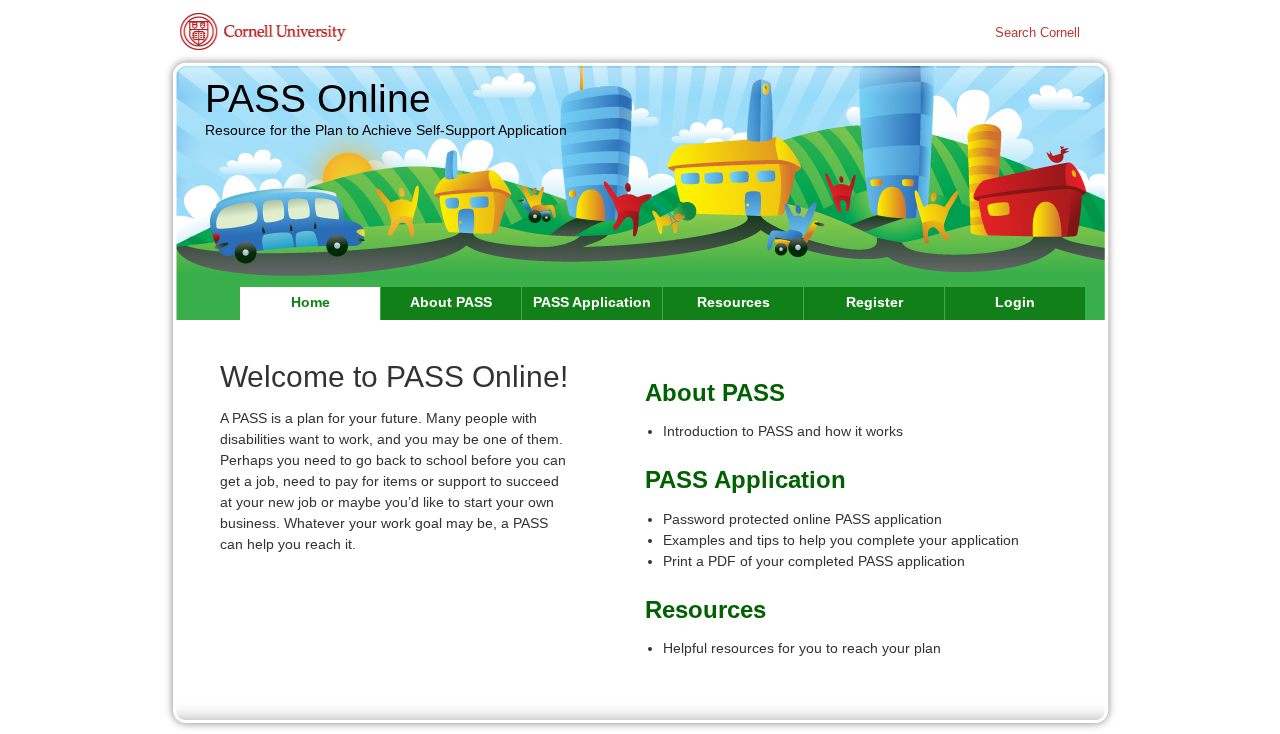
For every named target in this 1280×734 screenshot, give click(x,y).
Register (874, 302)
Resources (733, 302)
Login (1015, 302)
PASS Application (592, 302)
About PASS (451, 302)
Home (310, 302)
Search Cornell (1037, 33)
